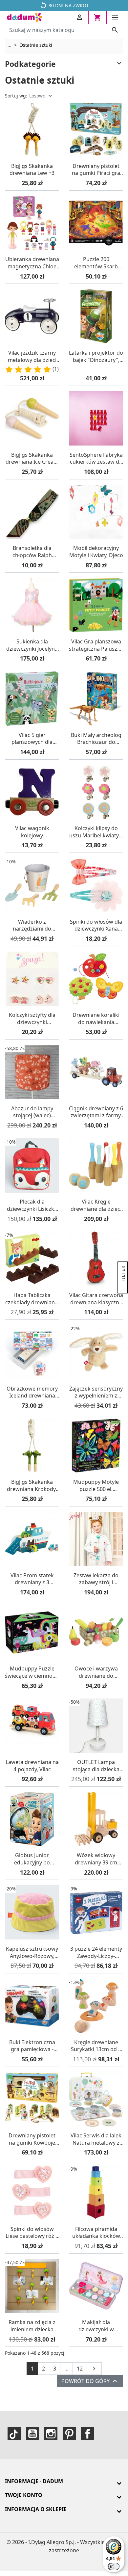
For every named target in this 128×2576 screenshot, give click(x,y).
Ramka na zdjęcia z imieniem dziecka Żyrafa (32, 2326)
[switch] (114, 2566)
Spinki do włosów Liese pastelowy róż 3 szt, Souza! (32, 2233)
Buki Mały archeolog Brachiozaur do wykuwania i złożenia (96, 739)
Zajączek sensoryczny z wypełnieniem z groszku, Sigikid (96, 1392)
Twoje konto (24, 2495)
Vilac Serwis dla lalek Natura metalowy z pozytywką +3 (96, 2139)
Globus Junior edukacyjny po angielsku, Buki (32, 1859)
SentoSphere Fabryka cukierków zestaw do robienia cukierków (96, 459)
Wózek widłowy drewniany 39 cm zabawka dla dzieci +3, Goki (96, 1859)
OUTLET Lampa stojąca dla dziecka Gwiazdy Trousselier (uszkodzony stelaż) (96, 1766)
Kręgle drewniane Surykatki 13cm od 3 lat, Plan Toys (96, 2046)
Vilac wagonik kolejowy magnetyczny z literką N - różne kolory (32, 832)
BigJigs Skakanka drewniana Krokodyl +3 (32, 1486)
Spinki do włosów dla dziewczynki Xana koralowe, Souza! (96, 925)
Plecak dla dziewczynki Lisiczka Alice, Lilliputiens (32, 1205)
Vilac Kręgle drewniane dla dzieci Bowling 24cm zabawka (96, 1205)
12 (80, 2369)
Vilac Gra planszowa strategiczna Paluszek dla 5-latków (96, 645)
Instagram (51, 2434)
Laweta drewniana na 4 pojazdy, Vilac (32, 1766)
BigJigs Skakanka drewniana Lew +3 (32, 170)
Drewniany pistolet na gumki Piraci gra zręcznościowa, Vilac (96, 170)
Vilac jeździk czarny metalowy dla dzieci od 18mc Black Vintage (32, 356)
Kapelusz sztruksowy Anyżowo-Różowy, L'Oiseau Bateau (32, 1952)
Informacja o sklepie (36, 2509)
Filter (123, 1274)
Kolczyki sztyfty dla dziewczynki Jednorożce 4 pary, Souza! (32, 1019)
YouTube (32, 2434)
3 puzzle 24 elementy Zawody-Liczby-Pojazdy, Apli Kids (96, 1952)
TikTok (14, 2434)
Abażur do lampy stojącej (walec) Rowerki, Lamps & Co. (32, 1112)
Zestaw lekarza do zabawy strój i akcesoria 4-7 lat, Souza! (96, 1579)
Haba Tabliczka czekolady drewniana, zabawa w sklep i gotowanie (32, 1299)
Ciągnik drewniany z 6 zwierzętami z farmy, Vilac (96, 1112)
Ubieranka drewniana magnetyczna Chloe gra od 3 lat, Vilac (32, 263)
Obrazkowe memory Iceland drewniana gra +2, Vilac (32, 1392)
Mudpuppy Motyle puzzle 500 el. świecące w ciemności (96, 1486)
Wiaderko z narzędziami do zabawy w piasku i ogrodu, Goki (32, 925)
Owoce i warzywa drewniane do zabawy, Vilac (96, 1672)
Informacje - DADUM (34, 2481)
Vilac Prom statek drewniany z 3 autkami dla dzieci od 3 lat (32, 1579)
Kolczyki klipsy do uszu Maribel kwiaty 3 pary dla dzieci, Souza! (96, 832)
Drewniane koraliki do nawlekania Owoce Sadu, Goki (96, 1019)
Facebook (88, 2434)
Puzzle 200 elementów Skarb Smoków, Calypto (96, 263)
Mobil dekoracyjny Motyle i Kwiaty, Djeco (96, 552)
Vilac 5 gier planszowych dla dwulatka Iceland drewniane (32, 739)
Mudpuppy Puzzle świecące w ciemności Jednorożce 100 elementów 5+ (32, 1672)
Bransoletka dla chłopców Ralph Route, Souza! (32, 552)
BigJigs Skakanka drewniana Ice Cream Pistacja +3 (32, 459)
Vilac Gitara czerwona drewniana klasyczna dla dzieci (96, 1299)
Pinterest (69, 2434)
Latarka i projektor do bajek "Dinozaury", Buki (96, 356)
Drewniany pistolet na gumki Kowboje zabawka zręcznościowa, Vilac (32, 2139)
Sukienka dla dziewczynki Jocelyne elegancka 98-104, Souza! (32, 645)
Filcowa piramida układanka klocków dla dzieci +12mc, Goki (96, 2233)
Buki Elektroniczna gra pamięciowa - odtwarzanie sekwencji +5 (32, 2046)
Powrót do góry (90, 2381)
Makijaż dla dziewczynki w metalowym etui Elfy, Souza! (96, 2326)
